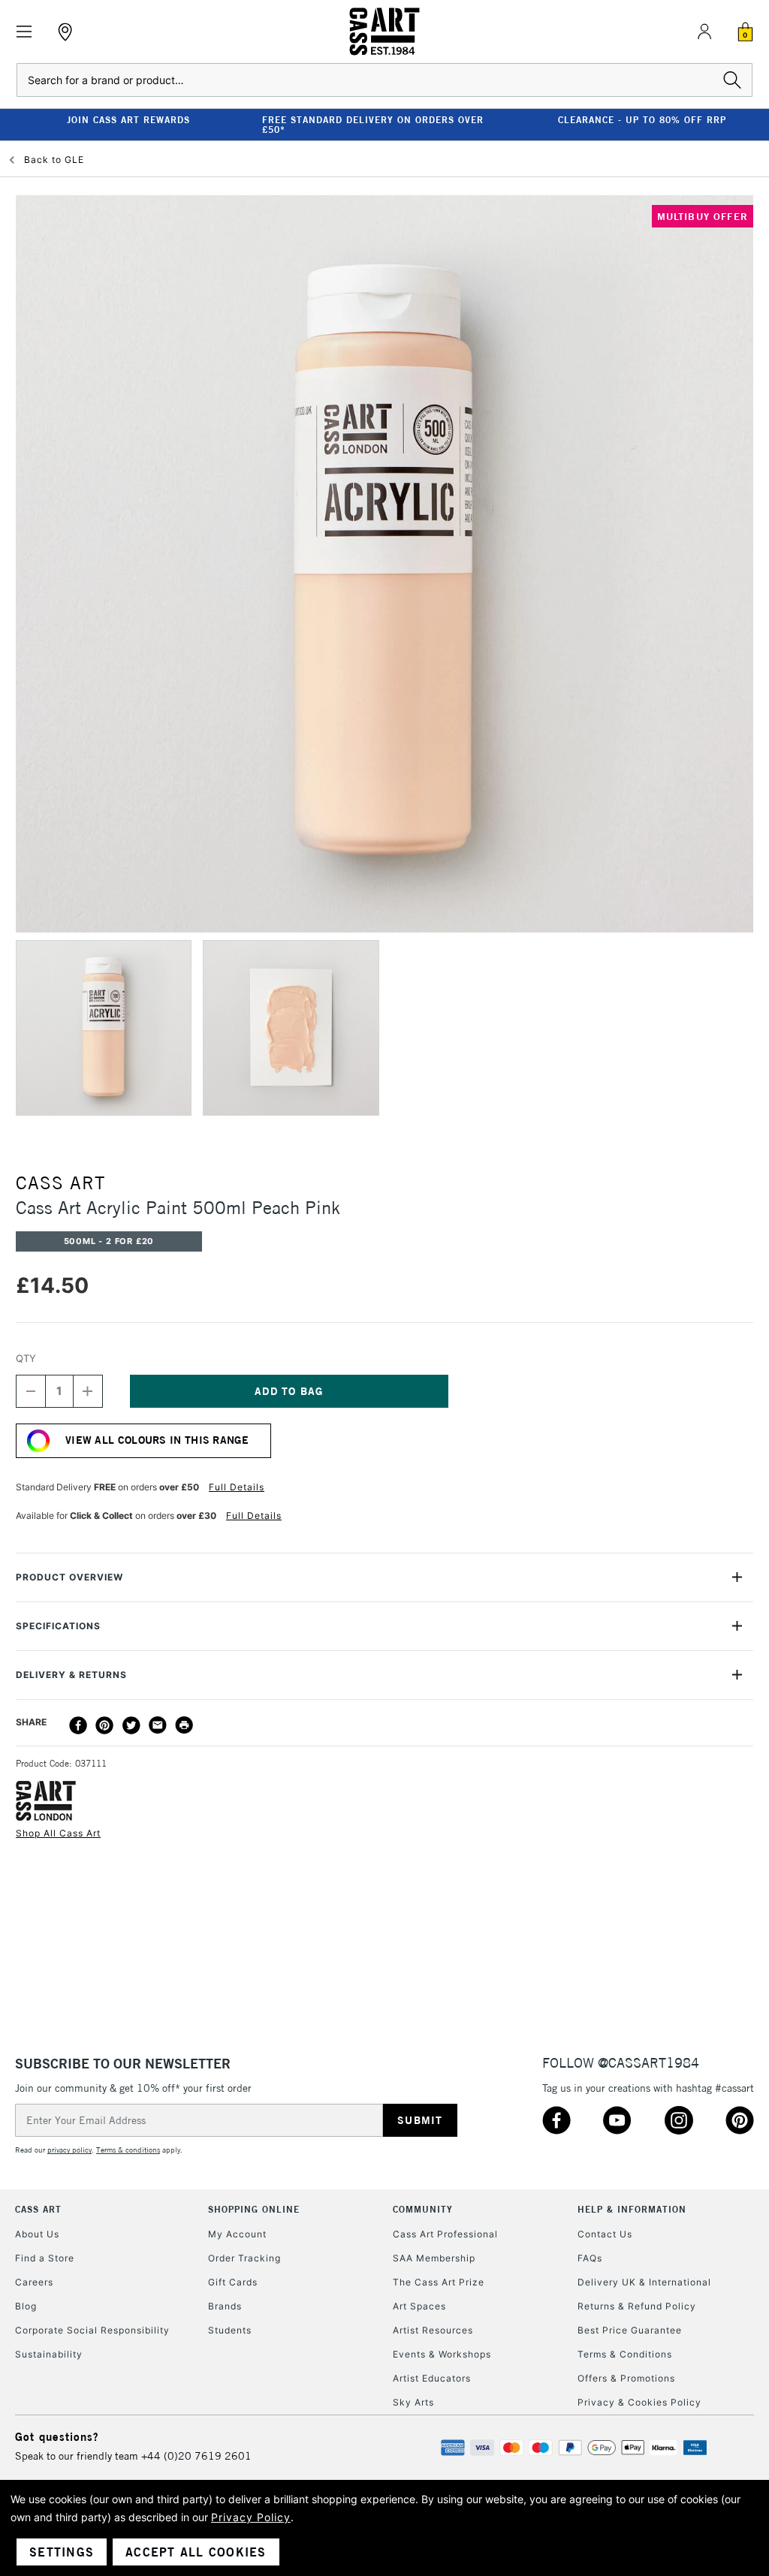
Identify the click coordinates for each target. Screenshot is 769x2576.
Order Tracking (244, 2258)
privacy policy (69, 2150)
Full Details (237, 1487)
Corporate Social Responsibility (92, 2330)
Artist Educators (432, 2378)
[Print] (184, 1725)
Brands (225, 2306)
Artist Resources (433, 2330)
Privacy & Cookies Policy (639, 2402)
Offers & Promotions (626, 2378)
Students (230, 2330)
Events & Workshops (442, 2354)
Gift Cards (233, 2282)
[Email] (158, 1725)
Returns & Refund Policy (637, 2306)
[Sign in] (704, 32)
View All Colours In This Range (157, 1440)
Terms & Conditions (625, 2354)
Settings (62, 2552)
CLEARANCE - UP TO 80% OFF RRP (642, 120)
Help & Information (632, 2209)
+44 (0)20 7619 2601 (196, 2456)
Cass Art (38, 2209)
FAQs (590, 2258)
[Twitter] (131, 1725)
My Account (237, 2234)
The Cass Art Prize (439, 2282)
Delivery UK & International (644, 2282)
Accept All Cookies (196, 2552)
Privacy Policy (251, 2517)
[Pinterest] (104, 1725)
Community (423, 2209)
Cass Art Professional (445, 2234)
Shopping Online (254, 2209)
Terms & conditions (128, 2150)
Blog (26, 2306)
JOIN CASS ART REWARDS (128, 120)
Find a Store (45, 2258)
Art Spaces (419, 2306)
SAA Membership (434, 2258)
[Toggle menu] (24, 32)
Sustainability (49, 2354)
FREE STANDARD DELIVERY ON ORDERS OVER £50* (373, 125)
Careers (34, 2282)
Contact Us (605, 2234)
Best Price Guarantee (630, 2330)
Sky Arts (413, 2402)
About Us (37, 2234)
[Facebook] (78, 1725)
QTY (26, 1358)
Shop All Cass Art (58, 1833)
